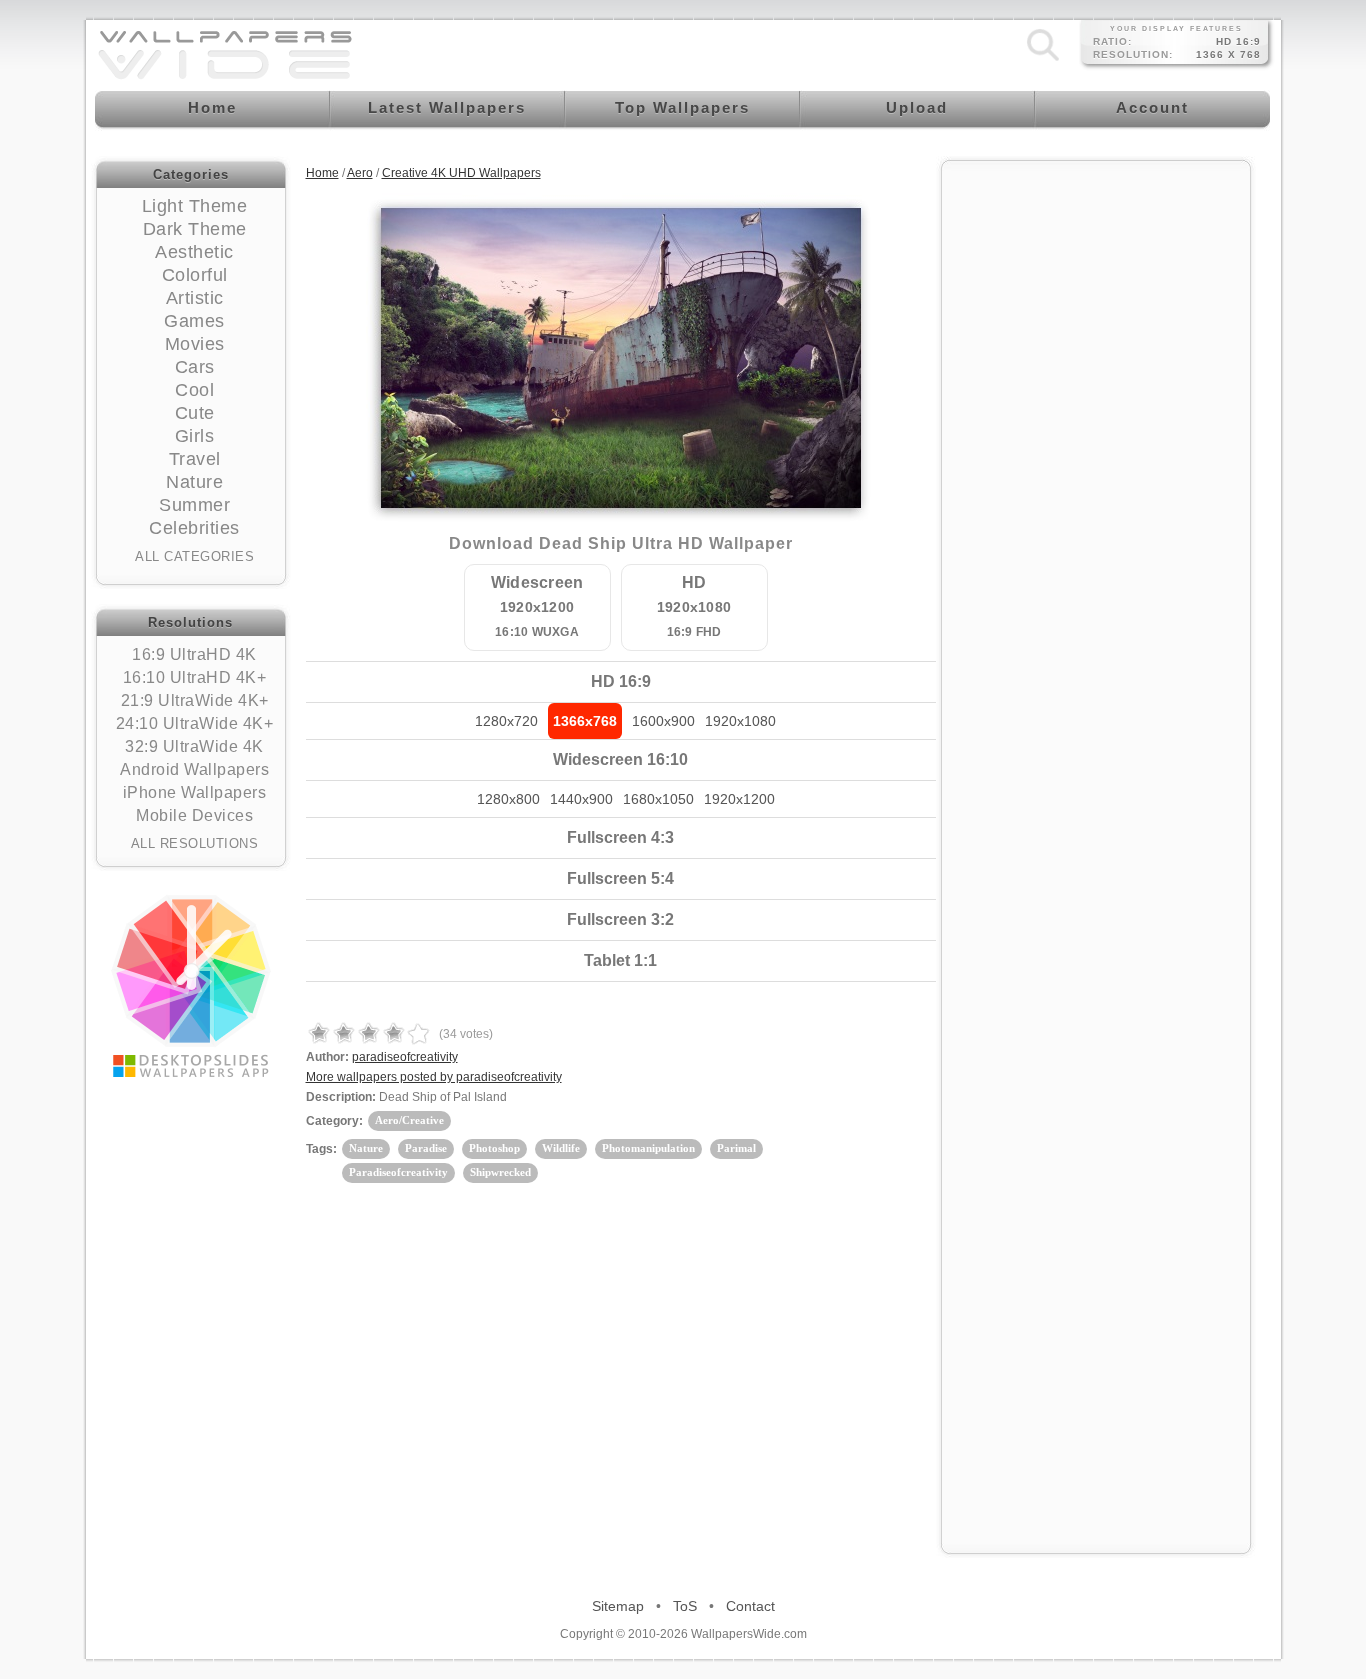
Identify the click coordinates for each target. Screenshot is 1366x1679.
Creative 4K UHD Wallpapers (461, 173)
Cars (195, 367)
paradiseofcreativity (405, 1057)
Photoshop (494, 1148)
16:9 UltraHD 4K (194, 654)
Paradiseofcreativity (398, 1172)
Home (322, 173)
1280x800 (508, 799)
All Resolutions (195, 843)
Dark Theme (195, 229)
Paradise (426, 1148)
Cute (195, 413)
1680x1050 (658, 799)
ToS (685, 1606)
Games (194, 321)
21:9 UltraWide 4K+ (195, 700)
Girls (195, 436)
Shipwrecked (500, 1172)
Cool (194, 390)
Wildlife (561, 1148)
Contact (750, 1606)
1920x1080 (740, 721)
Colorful (195, 275)
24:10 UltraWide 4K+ (195, 723)
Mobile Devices (194, 815)
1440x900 (581, 799)
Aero (360, 173)
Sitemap (618, 1606)
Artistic (195, 298)
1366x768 (585, 721)
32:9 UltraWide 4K (194, 746)
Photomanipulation (648, 1148)
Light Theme (195, 206)
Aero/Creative (409, 1120)
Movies (195, 344)
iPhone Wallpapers (195, 792)
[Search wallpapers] (1043, 61)
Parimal (736, 1148)
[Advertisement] (1096, 472)
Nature (194, 482)
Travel (195, 459)
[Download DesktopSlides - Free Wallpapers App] (191, 986)
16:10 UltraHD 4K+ (195, 677)
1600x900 (663, 721)
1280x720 (506, 721)
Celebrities (194, 528)
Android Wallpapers (194, 769)
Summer (194, 505)
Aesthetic (194, 252)
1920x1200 (739, 799)
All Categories (194, 556)
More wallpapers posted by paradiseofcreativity (434, 1077)
